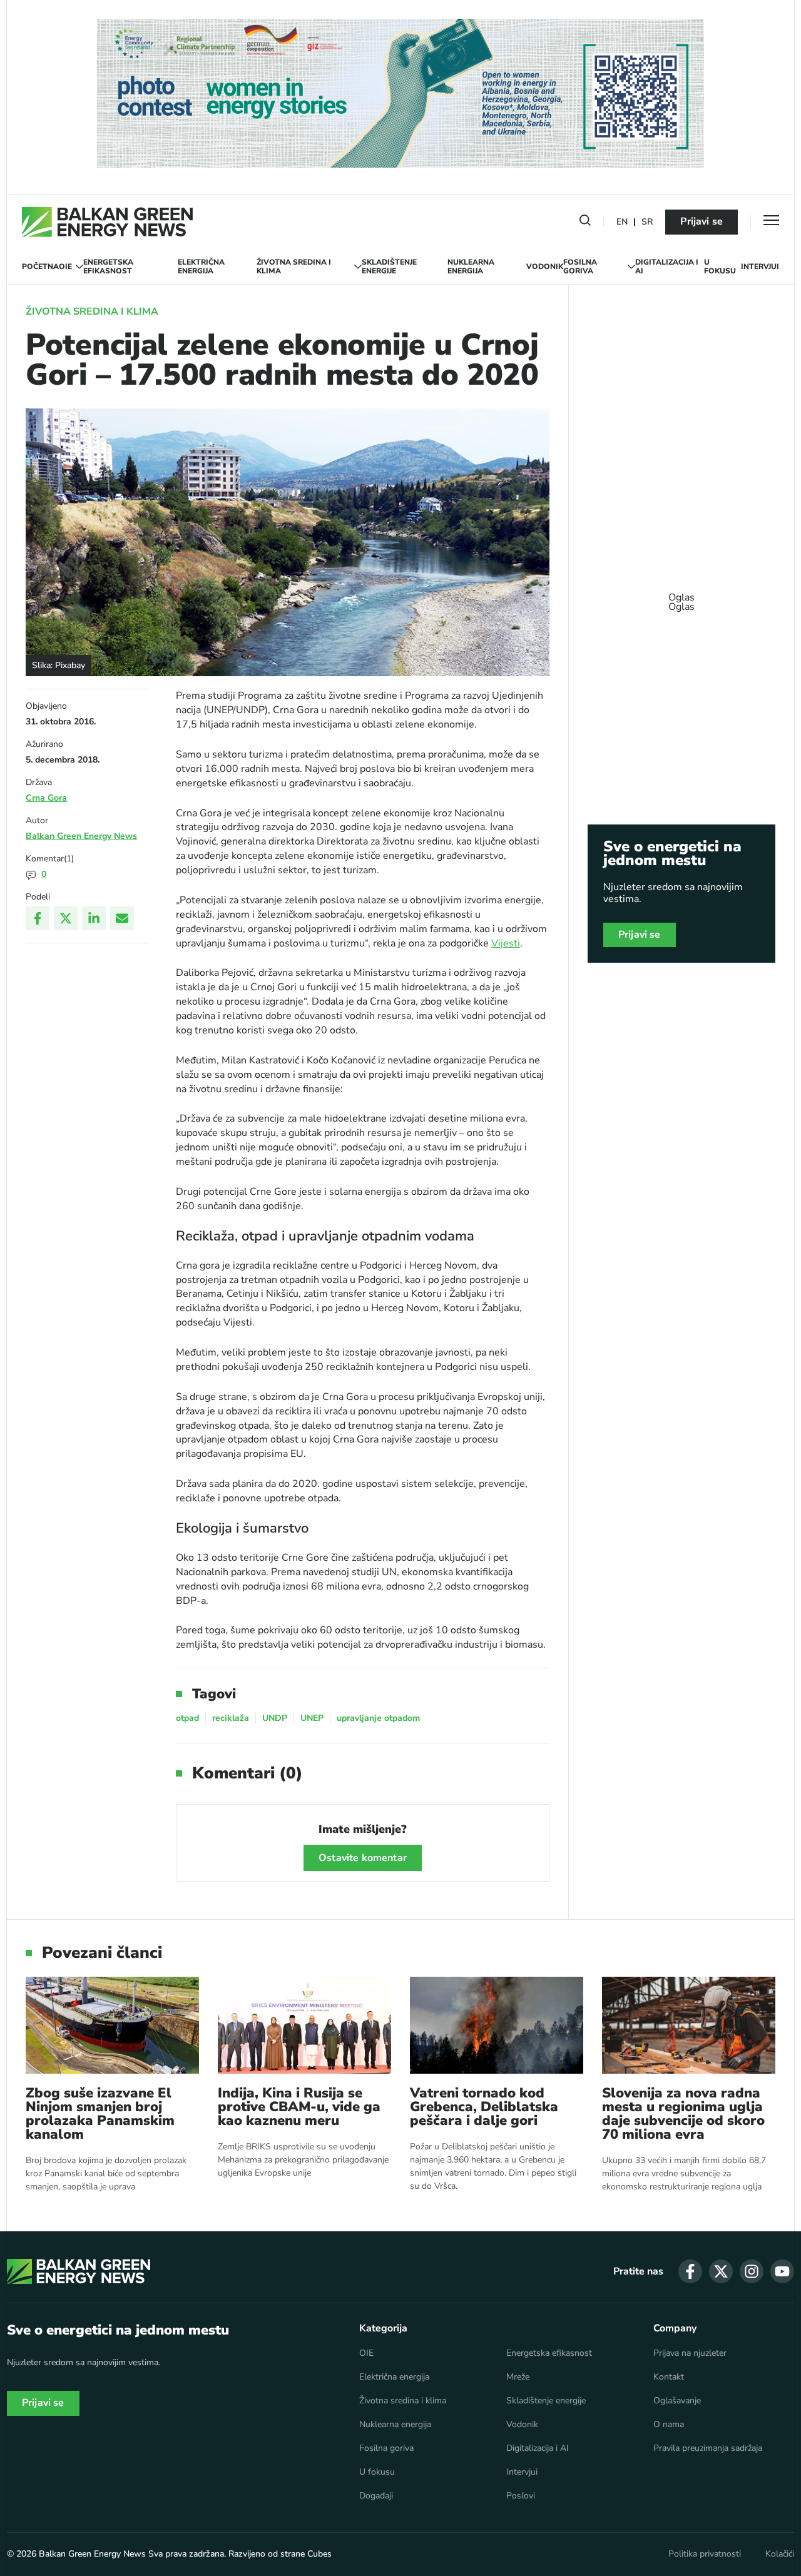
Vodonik (545, 266)
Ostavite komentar (363, 1858)
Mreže (518, 2377)
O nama (669, 2425)
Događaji (376, 2496)
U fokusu (720, 267)
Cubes (319, 2554)
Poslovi (521, 2496)
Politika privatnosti (705, 2554)
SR (647, 222)
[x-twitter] (721, 2271)
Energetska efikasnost (108, 267)
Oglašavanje (677, 2401)
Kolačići (780, 2554)
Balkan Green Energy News (81, 836)
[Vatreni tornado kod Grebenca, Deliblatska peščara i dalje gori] (497, 2025)
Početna (40, 266)
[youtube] (782, 2271)
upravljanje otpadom (378, 1718)
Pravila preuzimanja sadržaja (708, 2448)
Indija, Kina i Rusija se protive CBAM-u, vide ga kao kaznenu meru (299, 2107)
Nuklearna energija (471, 267)
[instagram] (752, 2271)
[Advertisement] (681, 596)
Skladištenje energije (389, 267)
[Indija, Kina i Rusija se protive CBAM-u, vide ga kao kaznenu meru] (304, 2025)
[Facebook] (38, 918)
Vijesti (506, 943)
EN (622, 222)
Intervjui (760, 266)
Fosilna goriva (580, 267)
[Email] (122, 918)
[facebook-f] (690, 2271)
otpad (187, 1718)
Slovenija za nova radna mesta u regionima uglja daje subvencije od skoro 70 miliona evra (683, 2114)
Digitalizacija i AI (667, 267)
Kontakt (669, 2377)
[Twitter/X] (66, 918)
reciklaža (231, 1718)
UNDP (275, 1718)
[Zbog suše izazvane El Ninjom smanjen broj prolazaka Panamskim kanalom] (112, 2025)
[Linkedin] (94, 918)
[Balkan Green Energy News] (107, 222)
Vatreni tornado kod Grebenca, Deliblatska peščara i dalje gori (484, 2107)
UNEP (312, 1718)
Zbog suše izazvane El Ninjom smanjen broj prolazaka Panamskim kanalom (100, 2114)
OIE (65, 266)
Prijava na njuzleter (690, 2353)
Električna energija (201, 267)
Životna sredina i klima (294, 267)
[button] (585, 223)
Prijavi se (702, 221)
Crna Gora (46, 798)
